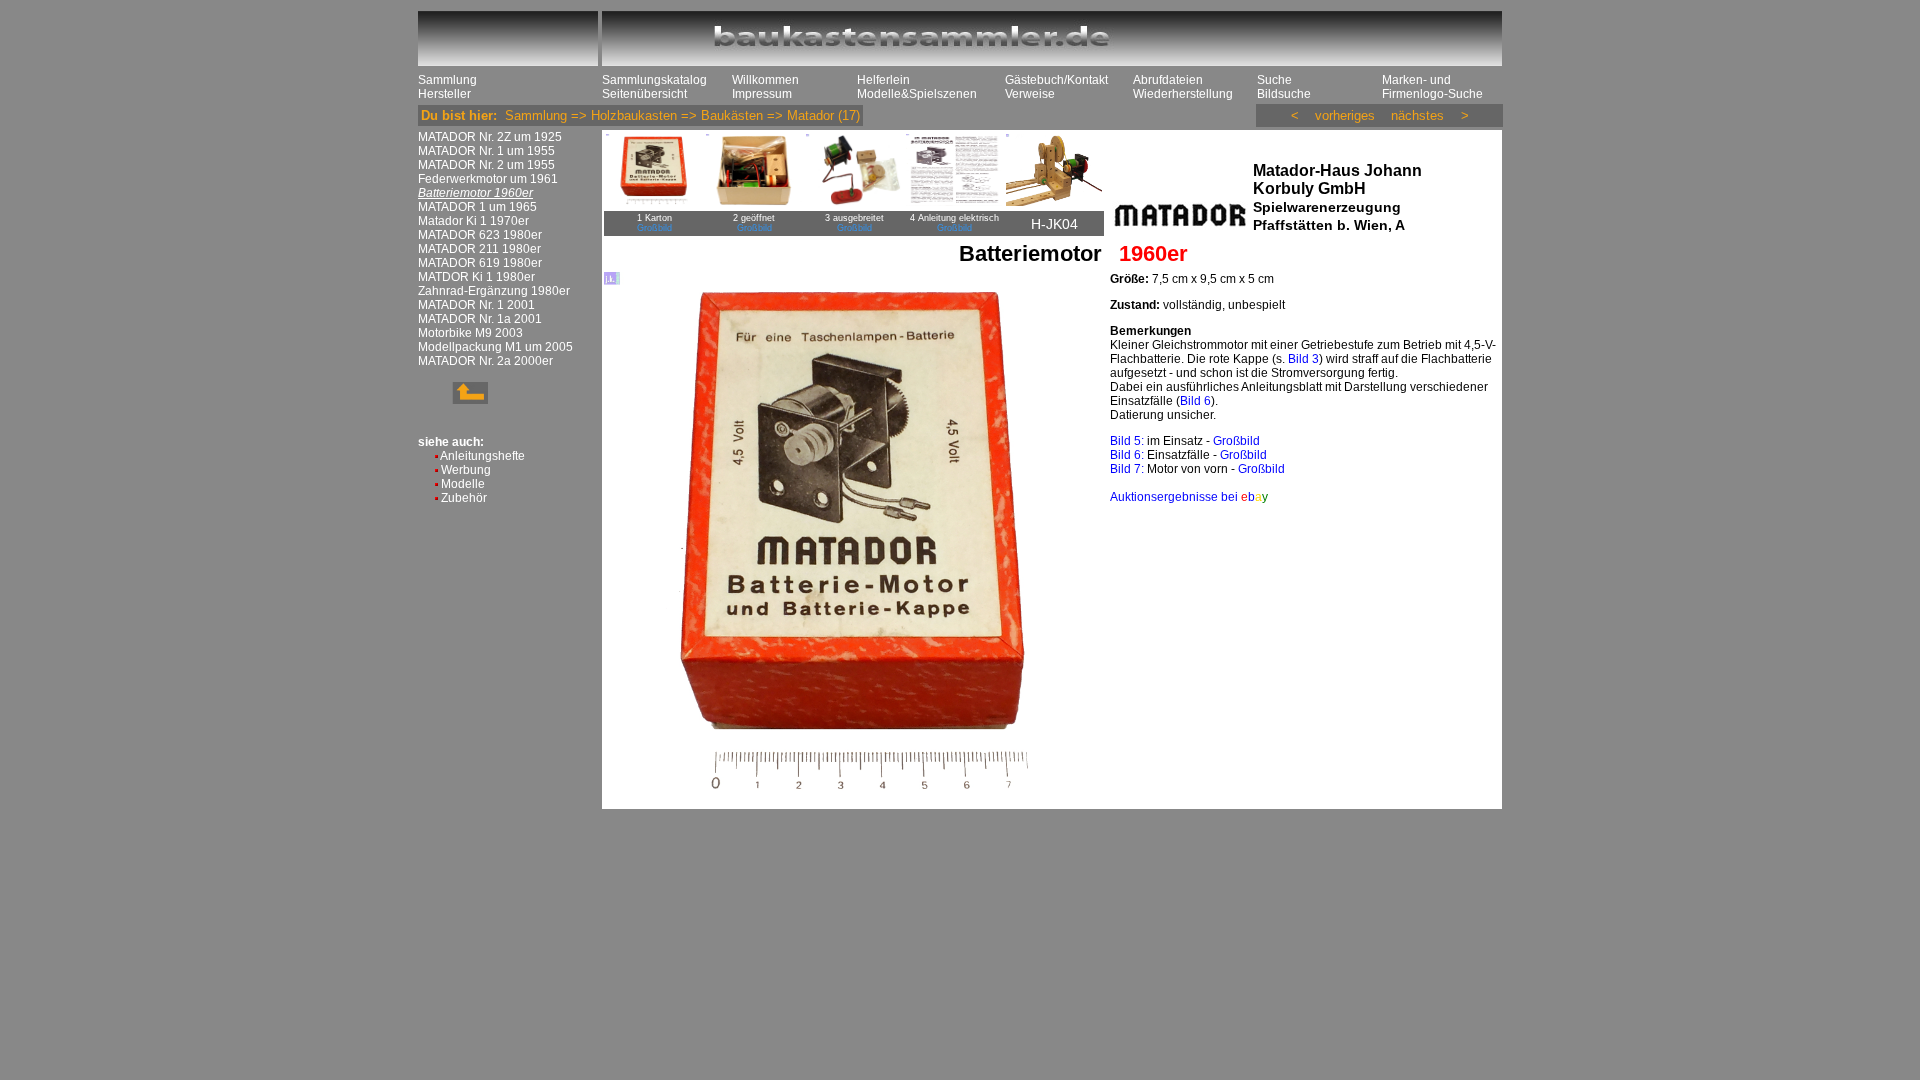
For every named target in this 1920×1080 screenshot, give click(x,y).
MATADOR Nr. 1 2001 (476, 305)
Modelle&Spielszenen (917, 94)
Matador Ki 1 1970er (473, 221)
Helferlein (883, 80)
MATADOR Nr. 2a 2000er (485, 361)
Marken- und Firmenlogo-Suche (1432, 87)
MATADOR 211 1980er (479, 249)
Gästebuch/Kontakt (1056, 80)
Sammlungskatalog (654, 80)
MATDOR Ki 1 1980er (476, 277)
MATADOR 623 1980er (480, 235)
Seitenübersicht (644, 94)
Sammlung (447, 80)
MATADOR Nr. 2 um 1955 (486, 165)
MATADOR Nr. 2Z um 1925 (490, 137)
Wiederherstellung (1183, 94)
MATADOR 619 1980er (480, 263)
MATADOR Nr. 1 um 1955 (486, 151)
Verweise (1030, 94)
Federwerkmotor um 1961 (488, 179)
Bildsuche (1284, 94)
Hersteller (444, 94)
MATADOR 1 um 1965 (477, 207)
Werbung (466, 470)
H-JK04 (1054, 224)
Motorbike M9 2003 (470, 333)
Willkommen (765, 80)
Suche (1274, 80)
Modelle (463, 484)
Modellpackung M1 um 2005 (495, 347)
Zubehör (464, 498)
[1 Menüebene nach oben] (453, 400)
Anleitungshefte (482, 456)
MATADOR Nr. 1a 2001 (480, 319)
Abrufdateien (1168, 80)
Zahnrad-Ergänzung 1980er (494, 291)
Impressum (762, 94)
